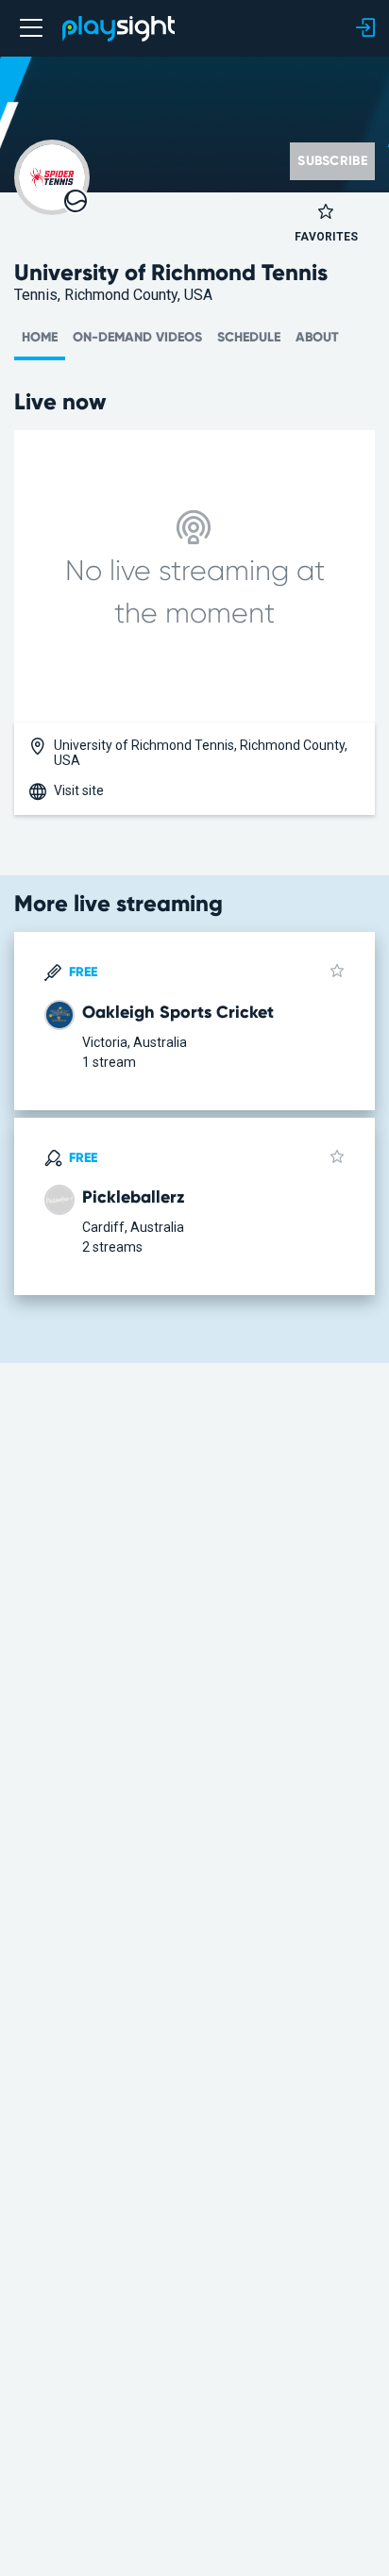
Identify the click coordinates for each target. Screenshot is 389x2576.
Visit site (79, 790)
